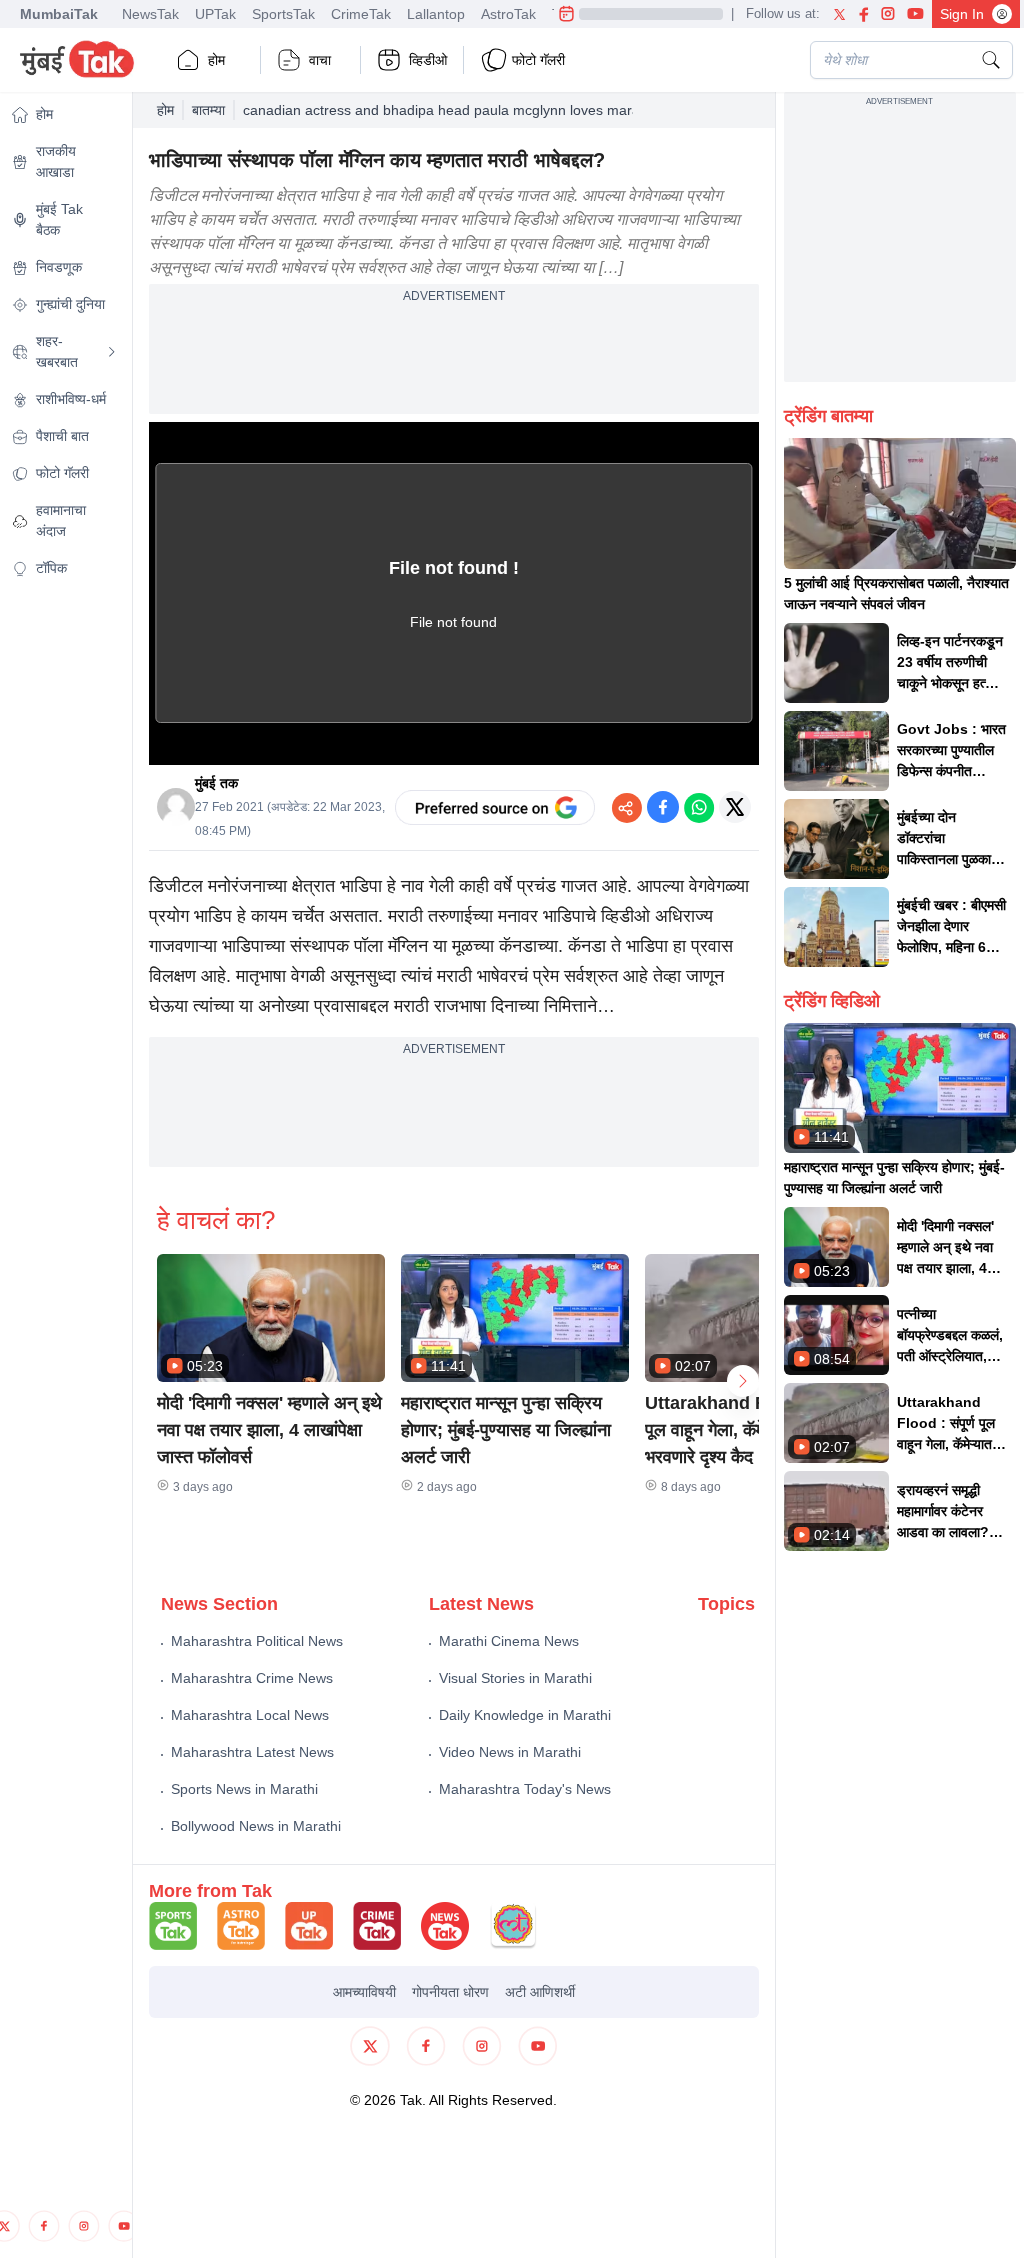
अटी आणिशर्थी (540, 1992)
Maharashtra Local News (250, 1715)
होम (216, 60)
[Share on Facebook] (663, 807)
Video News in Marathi (510, 1752)
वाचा (320, 60)
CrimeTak (361, 14)
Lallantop (436, 14)
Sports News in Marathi (244, 1789)
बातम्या (208, 110)
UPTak (215, 14)
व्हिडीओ (428, 60)
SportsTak (283, 14)
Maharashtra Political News (257, 1641)
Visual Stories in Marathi (515, 1678)
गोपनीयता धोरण (450, 1992)
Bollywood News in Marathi (256, 1826)
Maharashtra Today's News (525, 1789)
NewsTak (150, 14)
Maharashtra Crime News (252, 1678)
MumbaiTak (59, 14)
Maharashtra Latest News (252, 1752)
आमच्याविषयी (364, 1992)
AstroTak (508, 14)
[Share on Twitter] (735, 807)
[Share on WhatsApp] (699, 807)
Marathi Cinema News (509, 1641)
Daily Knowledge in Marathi (525, 1715)
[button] (271, 1318)
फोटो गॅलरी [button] (538, 60)
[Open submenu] (112, 352)
